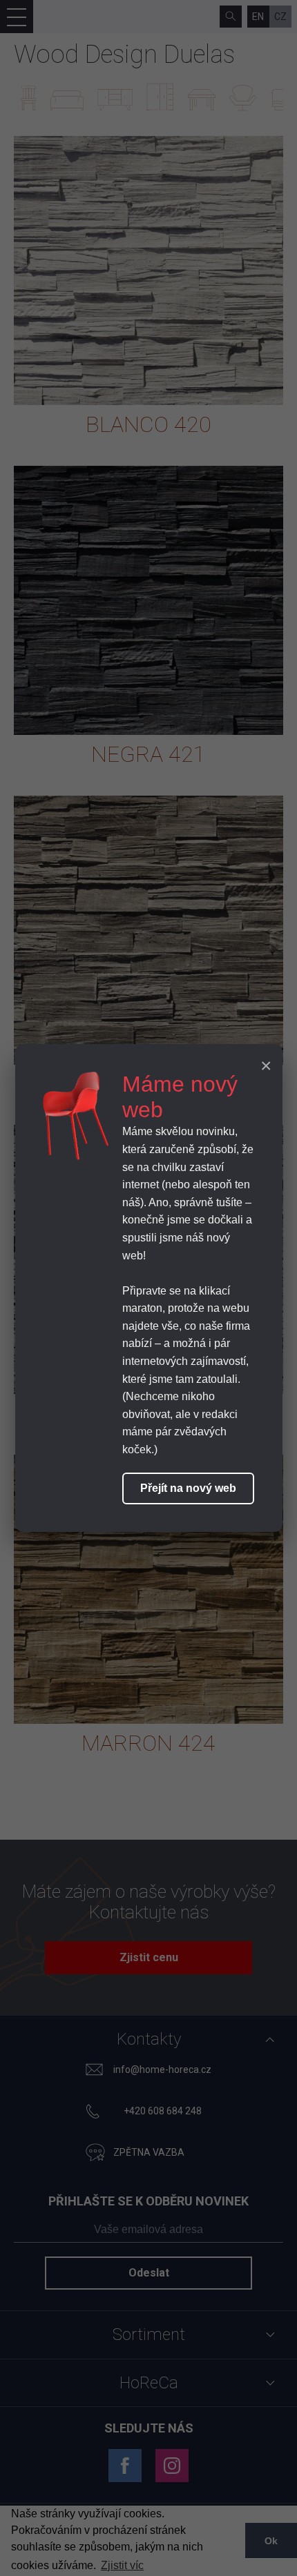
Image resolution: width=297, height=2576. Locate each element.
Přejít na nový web (188, 1488)
